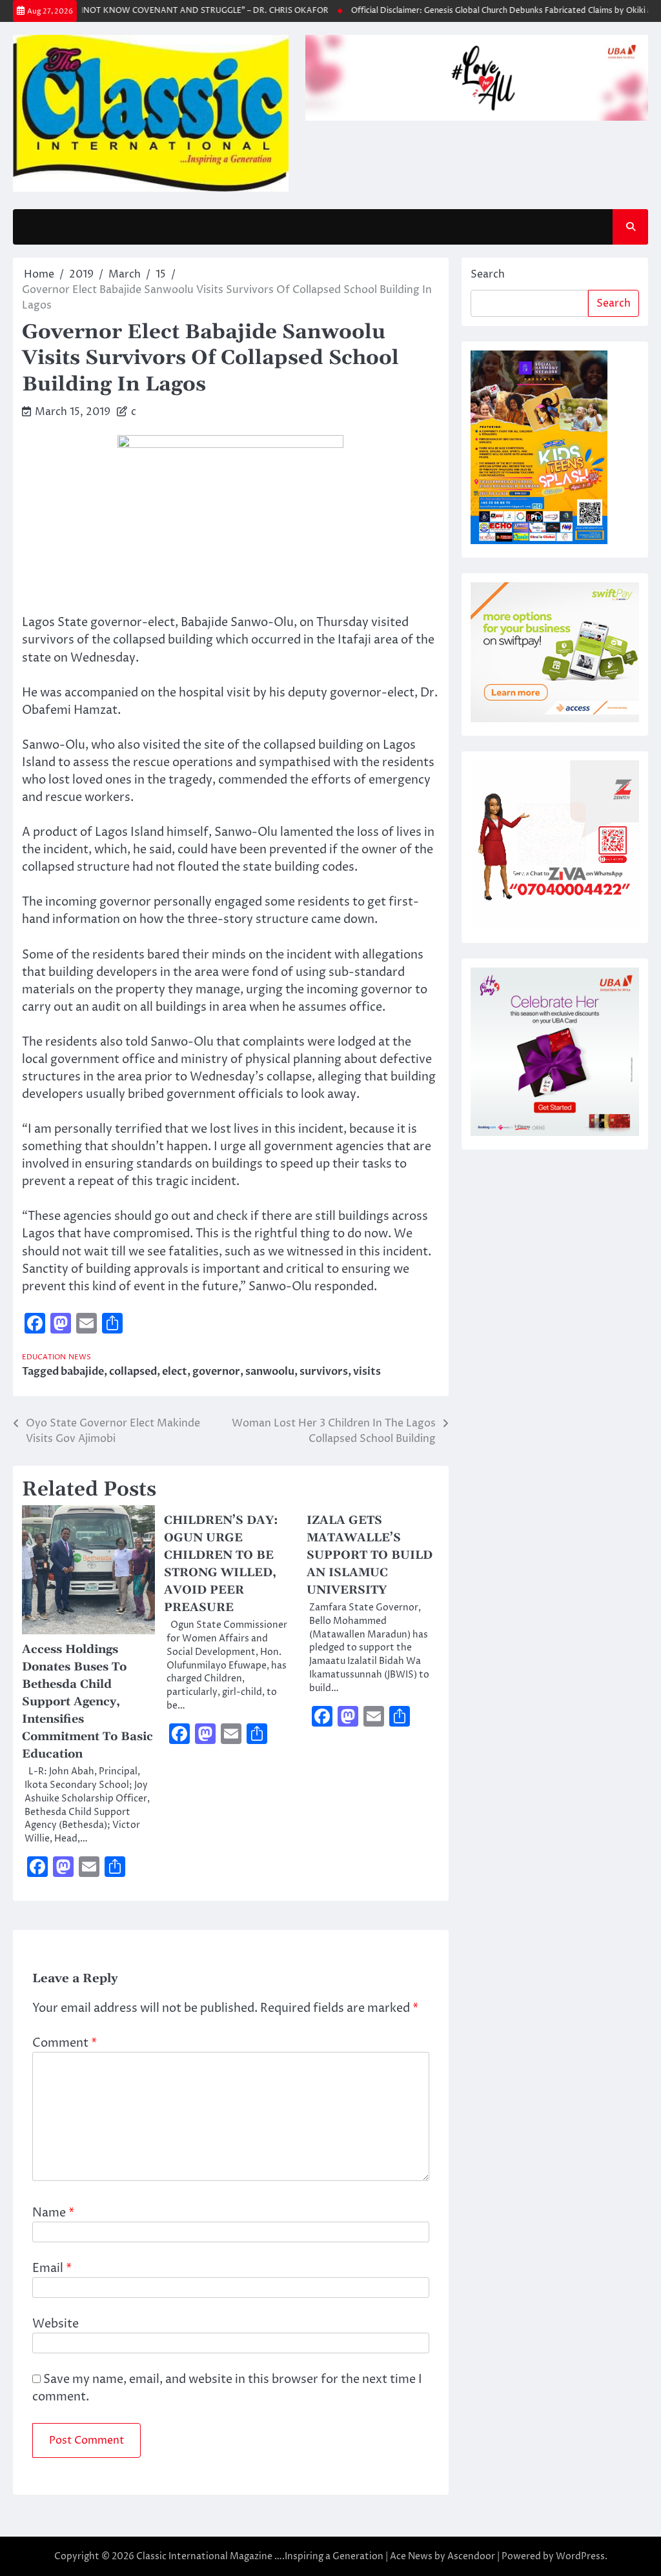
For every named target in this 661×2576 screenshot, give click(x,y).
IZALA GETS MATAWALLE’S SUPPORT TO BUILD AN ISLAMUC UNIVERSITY (370, 1555)
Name (53, 2213)
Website (56, 2324)
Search (488, 274)
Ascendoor (471, 2556)
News (80, 1357)
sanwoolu (270, 1372)
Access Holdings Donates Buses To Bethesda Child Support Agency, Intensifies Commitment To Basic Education (87, 1702)
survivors (324, 1372)
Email (52, 2268)
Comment (65, 2043)
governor (216, 1372)
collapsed (133, 1372)
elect (175, 1372)
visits (367, 1372)
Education (44, 1357)
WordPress (580, 2556)
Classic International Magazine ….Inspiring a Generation (260, 2556)
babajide (82, 1372)
